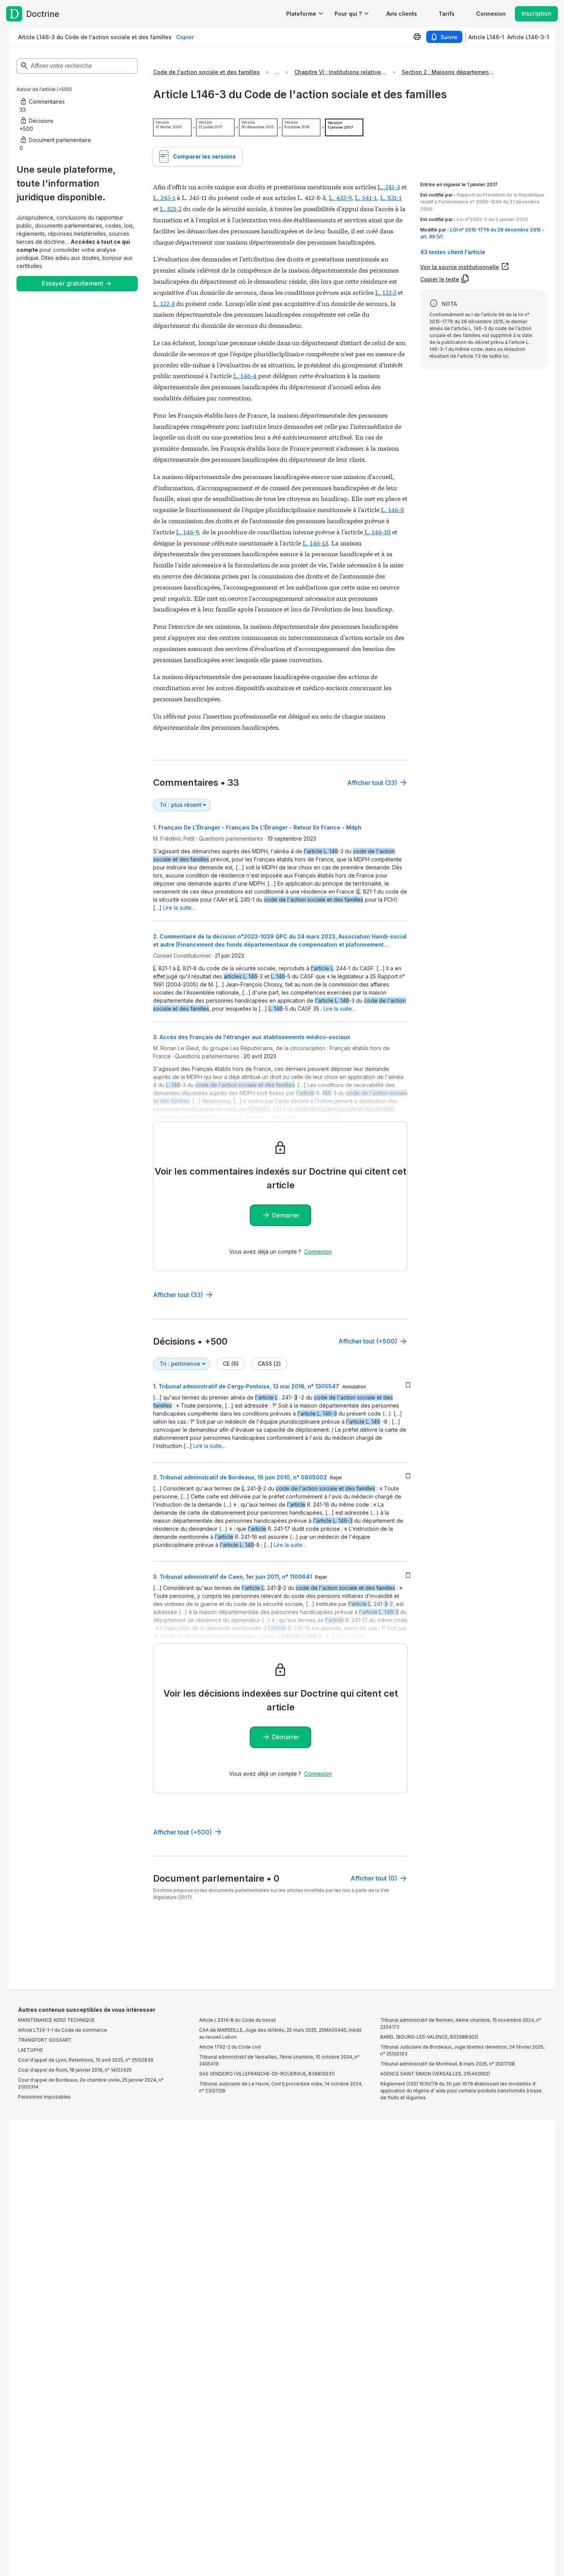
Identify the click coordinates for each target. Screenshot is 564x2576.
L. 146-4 (245, 375)
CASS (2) (269, 1364)
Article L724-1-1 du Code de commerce (63, 2030)
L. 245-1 (164, 197)
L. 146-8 (392, 509)
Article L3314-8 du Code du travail (237, 2020)
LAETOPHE (31, 2050)
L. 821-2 (171, 208)
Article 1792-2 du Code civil (230, 2047)
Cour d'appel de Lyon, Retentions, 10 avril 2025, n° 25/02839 (86, 2060)
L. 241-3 (389, 186)
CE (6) (231, 1364)
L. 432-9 (340, 197)
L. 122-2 (386, 292)
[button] (402, 14)
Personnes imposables (44, 2097)
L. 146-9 (187, 531)
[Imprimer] (417, 37)
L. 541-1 (366, 197)
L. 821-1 (391, 197)
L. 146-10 (378, 531)
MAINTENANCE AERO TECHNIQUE (56, 2020)
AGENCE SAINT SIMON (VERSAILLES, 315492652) (435, 2074)
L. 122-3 (164, 303)
